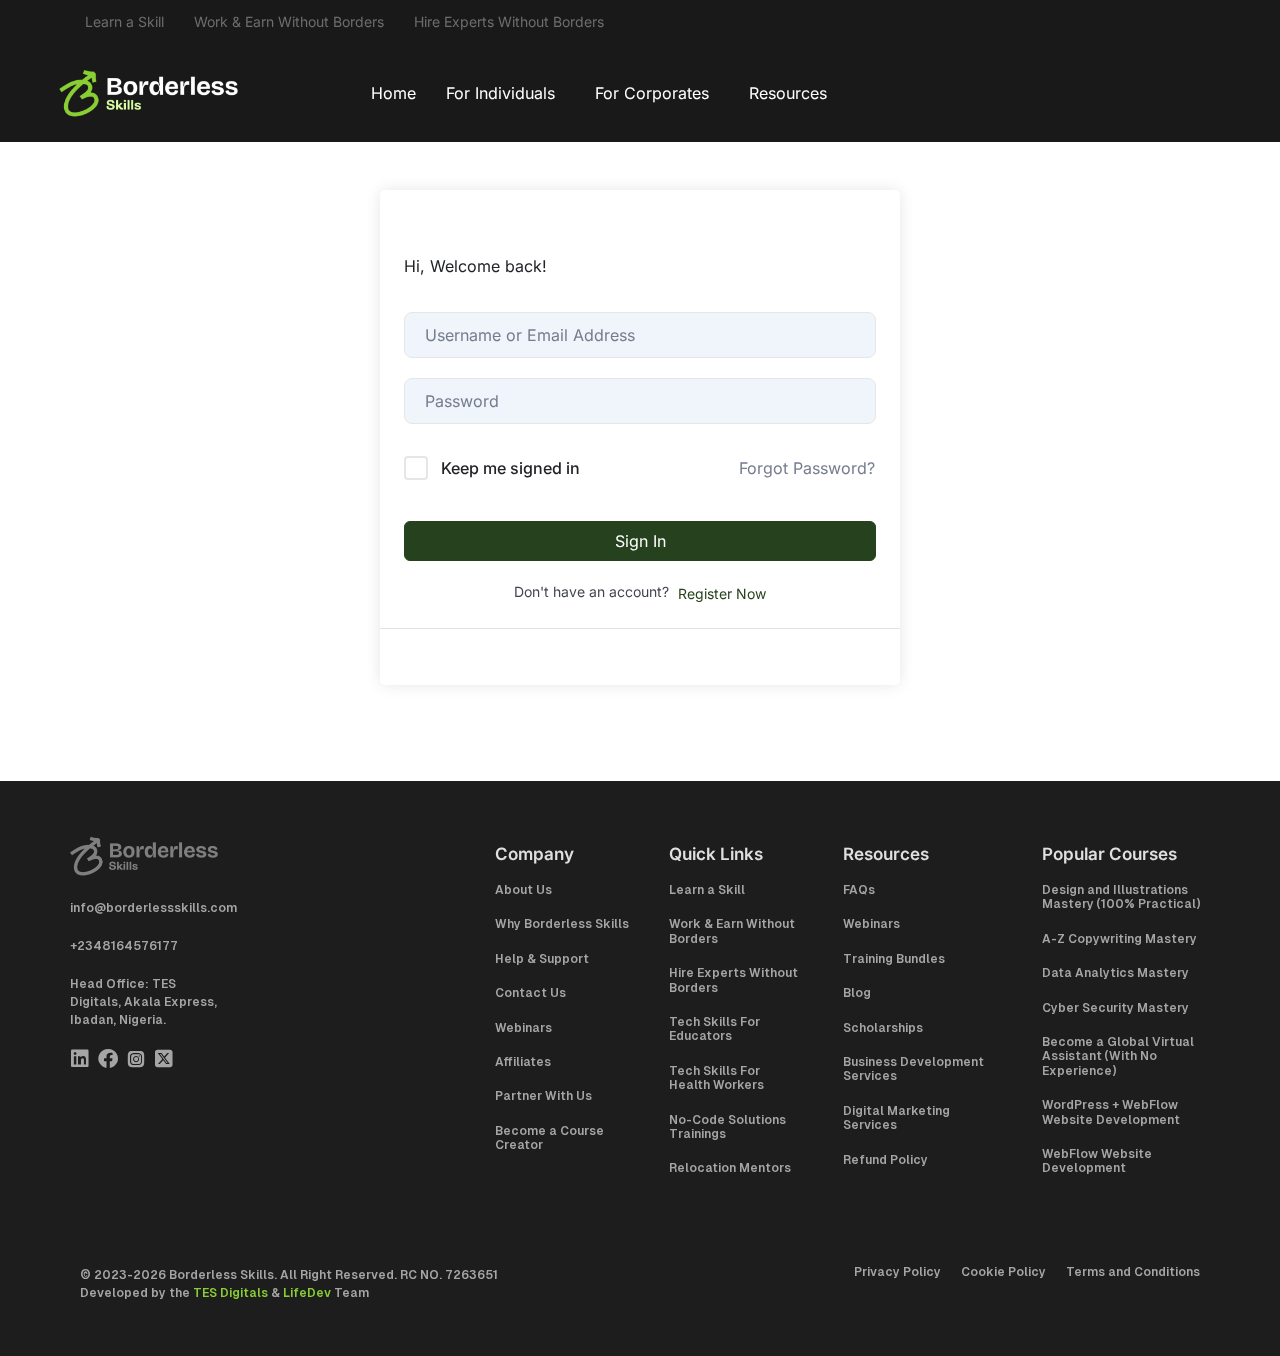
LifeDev (307, 1293)
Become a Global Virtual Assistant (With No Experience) (1118, 1056)
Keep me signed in (510, 468)
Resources (788, 93)
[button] (505, 93)
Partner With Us (543, 1096)
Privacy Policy (897, 1272)
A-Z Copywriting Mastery (1119, 939)
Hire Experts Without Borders (509, 21)
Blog (857, 993)
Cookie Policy (1003, 1272)
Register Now (722, 593)
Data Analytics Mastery (1115, 973)
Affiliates (523, 1062)
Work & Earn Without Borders (289, 21)
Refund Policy (885, 1160)
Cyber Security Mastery (1115, 1008)
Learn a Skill (124, 21)
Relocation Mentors (730, 1168)
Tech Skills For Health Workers (716, 1078)
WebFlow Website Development (1097, 1161)
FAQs (859, 890)
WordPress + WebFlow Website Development (1111, 1112)
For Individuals (500, 93)
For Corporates (652, 93)
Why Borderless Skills (562, 924)
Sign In (640, 541)
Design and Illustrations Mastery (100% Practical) (1121, 897)
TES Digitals (230, 1293)
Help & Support (542, 959)
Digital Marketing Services (896, 1118)
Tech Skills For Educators (714, 1029)
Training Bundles (894, 959)
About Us (523, 890)
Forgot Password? (807, 468)
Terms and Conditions (1133, 1272)
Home (393, 93)
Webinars (523, 1028)
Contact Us (530, 993)
